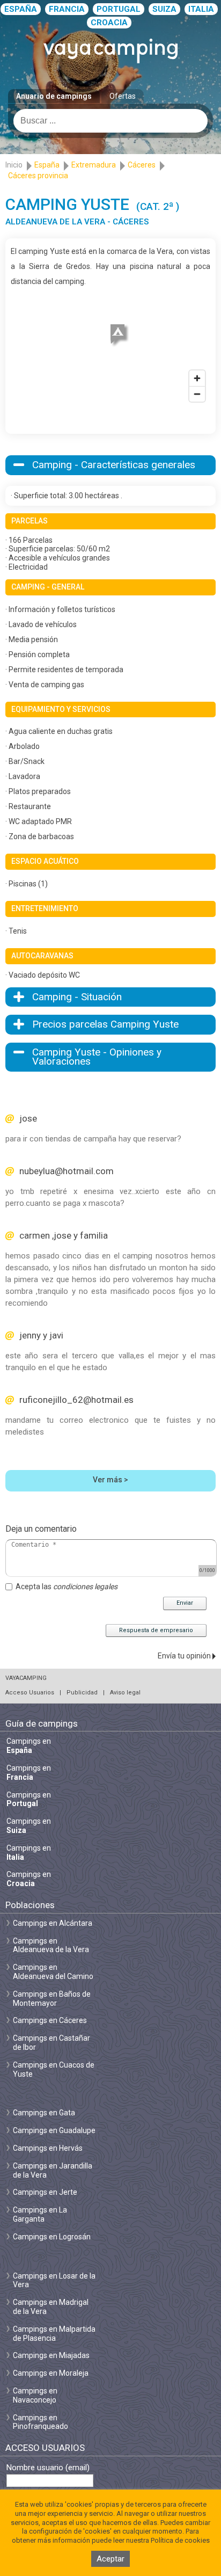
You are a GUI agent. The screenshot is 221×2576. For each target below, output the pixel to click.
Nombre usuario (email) (48, 2468)
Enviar (185, 1603)
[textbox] (110, 121)
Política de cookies (180, 2540)
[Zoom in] (197, 378)
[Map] (110, 348)
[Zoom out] (197, 394)
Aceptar (110, 2559)
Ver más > (110, 1480)
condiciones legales (85, 1587)
